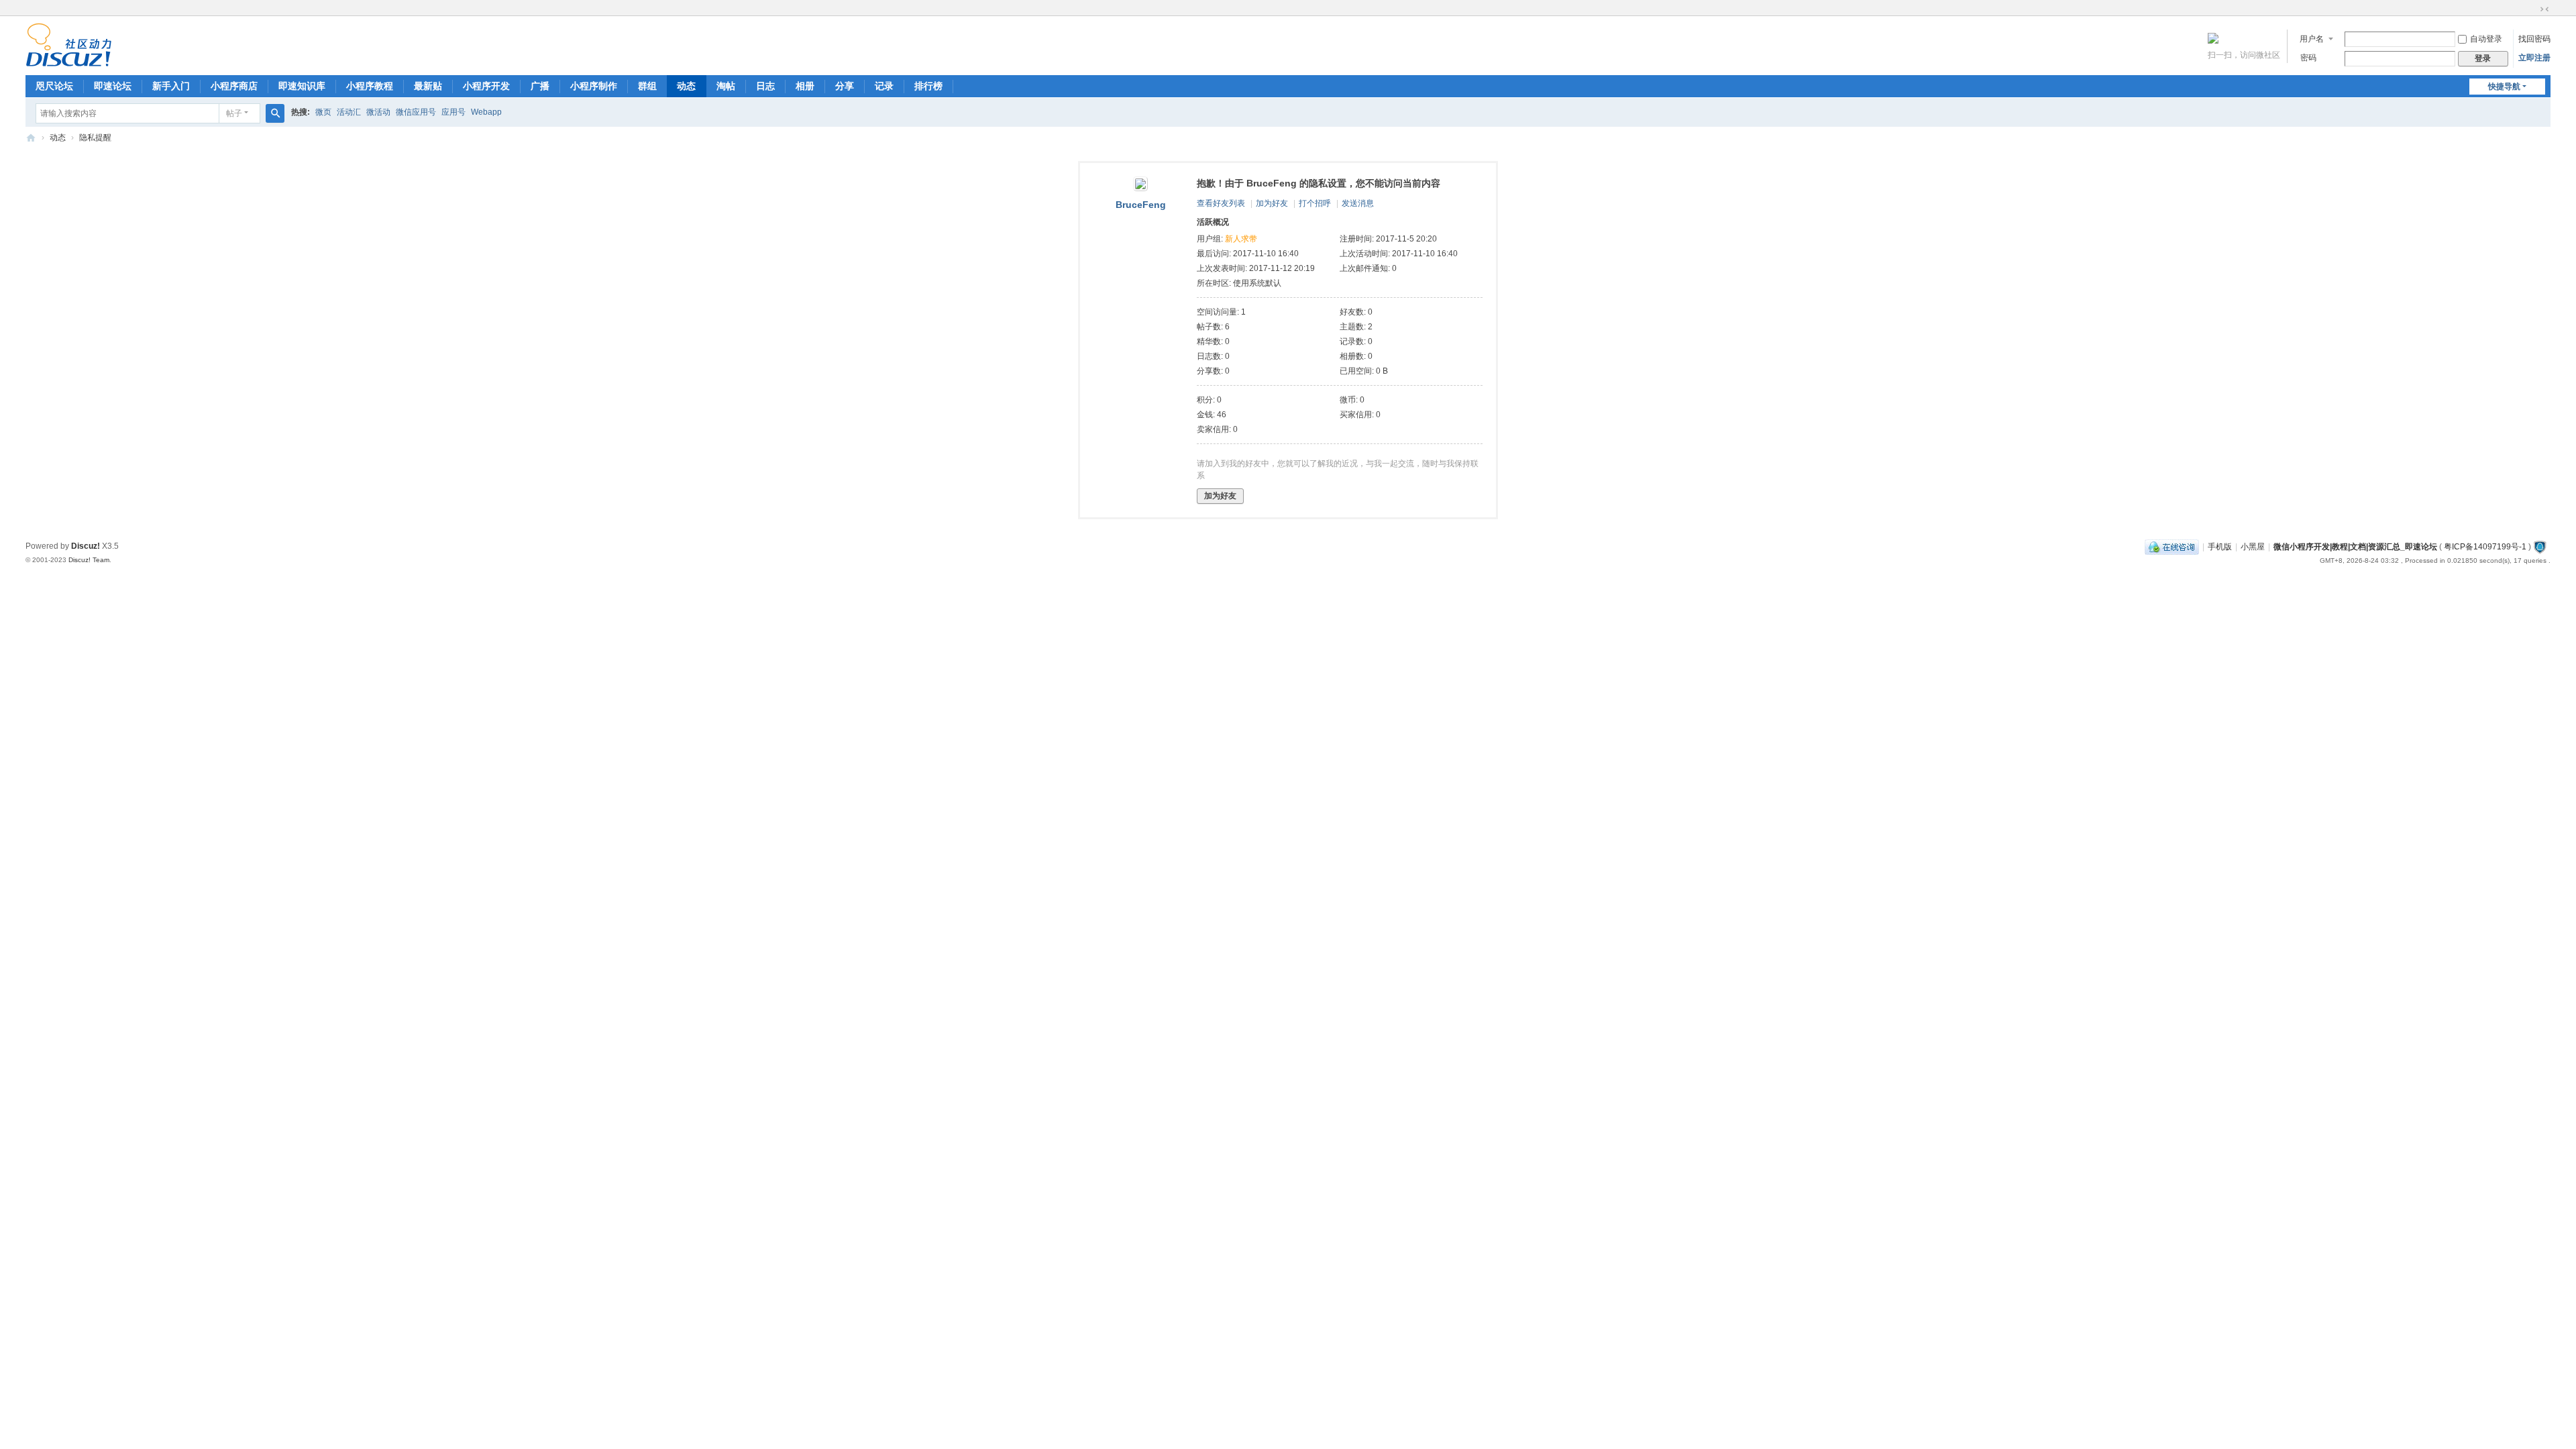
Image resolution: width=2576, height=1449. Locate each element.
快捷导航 (2504, 87)
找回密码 (2534, 39)
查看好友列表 (1221, 203)
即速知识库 (302, 86)
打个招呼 (1315, 203)
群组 (647, 86)
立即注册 (2534, 58)
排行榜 (928, 86)
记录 (884, 86)
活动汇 (349, 112)
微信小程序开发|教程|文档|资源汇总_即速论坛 (31, 138)
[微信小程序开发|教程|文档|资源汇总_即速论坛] (69, 61)
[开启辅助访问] (2532, 9)
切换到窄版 (2544, 9)
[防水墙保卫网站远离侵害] (2540, 547)
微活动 (378, 112)
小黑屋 (2253, 547)
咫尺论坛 (54, 86)
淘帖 (726, 86)
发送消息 (1358, 203)
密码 (2308, 58)
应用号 (453, 112)
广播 (540, 86)
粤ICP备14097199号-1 (2485, 547)
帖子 (234, 113)
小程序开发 (486, 86)
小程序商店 (234, 86)
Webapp (486, 112)
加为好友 (1272, 203)
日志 (765, 86)
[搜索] (275, 113)
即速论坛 (113, 86)
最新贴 (428, 86)
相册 (805, 86)
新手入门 (171, 86)
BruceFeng (1141, 205)
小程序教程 (370, 86)
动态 (686, 86)
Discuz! (86, 546)
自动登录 (2486, 39)
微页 (323, 112)
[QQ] (2172, 547)
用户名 (2312, 39)
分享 (845, 86)
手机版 (2220, 547)
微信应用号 (416, 112)
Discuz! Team (89, 560)
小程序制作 (594, 86)
